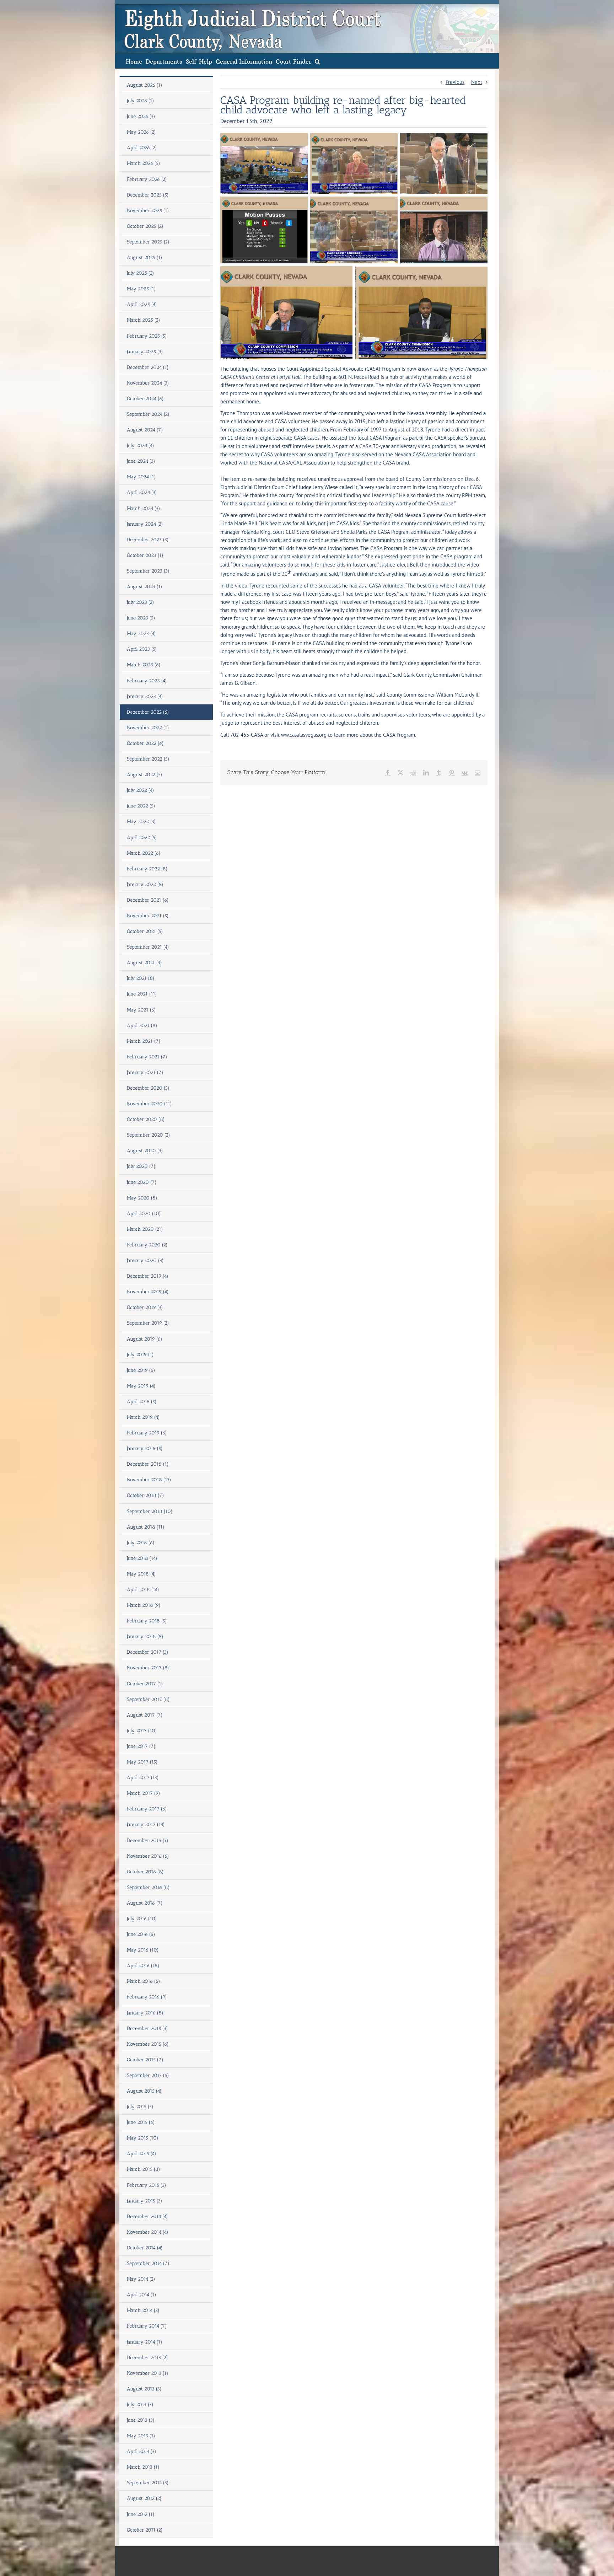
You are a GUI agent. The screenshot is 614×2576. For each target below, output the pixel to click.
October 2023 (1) (145, 555)
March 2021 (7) (144, 1041)
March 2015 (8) (144, 2169)
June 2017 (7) (141, 1746)
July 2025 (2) (141, 273)
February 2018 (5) (147, 1621)
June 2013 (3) (141, 2420)
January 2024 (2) (145, 524)
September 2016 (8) (148, 1887)
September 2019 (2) (148, 1323)
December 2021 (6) (148, 900)
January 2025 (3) (145, 352)
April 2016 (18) (143, 1966)
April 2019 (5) (142, 1402)
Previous (455, 82)
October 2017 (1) (145, 1684)
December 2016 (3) (148, 1840)
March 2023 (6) (144, 665)
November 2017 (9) (148, 1668)
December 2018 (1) (148, 1464)
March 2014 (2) (143, 2310)
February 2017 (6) (147, 1809)
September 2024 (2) (148, 414)
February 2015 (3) (147, 2185)
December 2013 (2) (147, 2358)
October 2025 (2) (145, 226)
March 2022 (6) (144, 853)
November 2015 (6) (148, 2044)
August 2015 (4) (144, 2091)
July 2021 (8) (141, 978)
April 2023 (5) (142, 649)
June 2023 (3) (141, 618)
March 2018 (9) (144, 1605)
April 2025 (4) (142, 304)
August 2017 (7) (145, 1715)
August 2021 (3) (144, 963)
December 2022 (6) (148, 712)
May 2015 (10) (143, 2138)
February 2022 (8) (147, 869)
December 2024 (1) (148, 367)
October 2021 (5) (145, 931)
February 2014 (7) (147, 2326)
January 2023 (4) (145, 696)
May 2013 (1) (141, 2436)
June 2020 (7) (142, 1182)
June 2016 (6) (141, 1934)
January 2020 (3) (145, 1260)
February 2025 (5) (147, 336)
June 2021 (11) (142, 994)
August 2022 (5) (145, 775)
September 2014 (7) (148, 2263)
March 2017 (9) (144, 1793)
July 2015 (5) (140, 2107)
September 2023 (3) (148, 571)
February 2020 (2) (147, 1245)
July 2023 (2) (141, 602)
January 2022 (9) (145, 884)
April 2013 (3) (142, 2451)
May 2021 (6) (141, 1010)
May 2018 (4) (141, 1574)
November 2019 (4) (148, 1292)
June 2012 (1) (141, 2514)
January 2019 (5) (145, 1448)
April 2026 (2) (142, 148)
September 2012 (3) (148, 2483)
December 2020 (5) (148, 1088)
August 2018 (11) (146, 1527)
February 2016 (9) (147, 1997)
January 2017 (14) (146, 1824)
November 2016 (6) (148, 1856)
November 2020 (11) (149, 1104)
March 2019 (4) (143, 1417)
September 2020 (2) (149, 1135)
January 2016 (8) (145, 2013)
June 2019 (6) (141, 1370)
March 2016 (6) (144, 1981)
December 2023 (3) (148, 540)
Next (477, 82)
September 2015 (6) (148, 2075)
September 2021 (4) (148, 947)
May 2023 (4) (141, 634)
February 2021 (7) (147, 1057)
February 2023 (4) (147, 681)
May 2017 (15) (142, 1762)
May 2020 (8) (142, 1198)
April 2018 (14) (143, 1590)
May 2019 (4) (141, 1386)
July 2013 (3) (140, 2405)
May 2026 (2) (141, 132)
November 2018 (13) (149, 1480)
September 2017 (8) (148, 1699)
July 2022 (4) (141, 790)
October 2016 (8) (145, 1872)
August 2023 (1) (145, 587)
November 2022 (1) (148, 728)
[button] (317, 61)
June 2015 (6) (141, 2122)
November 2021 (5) (148, 916)
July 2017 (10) (142, 1731)
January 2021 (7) (145, 1072)
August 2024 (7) (145, 430)
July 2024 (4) (141, 446)
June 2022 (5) (141, 806)
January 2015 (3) (145, 2201)
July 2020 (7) (141, 1166)
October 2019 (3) (145, 1307)
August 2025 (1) (145, 257)
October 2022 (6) (145, 743)
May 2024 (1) (141, 477)
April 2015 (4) (142, 2154)
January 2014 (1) (145, 2342)
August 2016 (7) (145, 1903)
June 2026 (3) (141, 116)
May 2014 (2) (141, 2279)
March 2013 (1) (143, 2467)
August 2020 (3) (145, 1151)
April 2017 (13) (143, 1778)
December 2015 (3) (147, 2028)
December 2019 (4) (148, 1276)
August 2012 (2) (144, 2498)
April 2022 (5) (142, 838)
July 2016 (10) (142, 1919)
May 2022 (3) (141, 822)
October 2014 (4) (145, 2248)
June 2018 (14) (142, 1558)
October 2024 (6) (145, 399)
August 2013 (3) (144, 2389)
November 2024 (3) (148, 383)
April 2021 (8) (142, 1026)
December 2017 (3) (148, 1652)
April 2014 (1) (142, 2295)
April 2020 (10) (144, 1214)
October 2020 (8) (146, 1119)
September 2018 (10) (150, 1511)
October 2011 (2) (145, 2530)
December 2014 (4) (147, 2217)
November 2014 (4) (148, 2232)
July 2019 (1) (140, 1355)
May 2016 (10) (143, 1950)
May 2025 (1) (141, 289)
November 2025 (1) (148, 211)
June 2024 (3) (141, 461)
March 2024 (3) (144, 508)
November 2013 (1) (148, 2373)
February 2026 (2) (147, 179)
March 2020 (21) (145, 1229)
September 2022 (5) (148, 759)
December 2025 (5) (148, 195)
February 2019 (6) (147, 1433)
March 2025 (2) (144, 320)
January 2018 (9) (145, 1636)
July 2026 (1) (141, 101)
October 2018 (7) (146, 1495)
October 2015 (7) (145, 2060)
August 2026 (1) (145, 85)
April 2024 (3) (142, 492)
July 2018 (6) (141, 1543)
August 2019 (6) (145, 1339)
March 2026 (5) (144, 163)
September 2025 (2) (148, 242)
